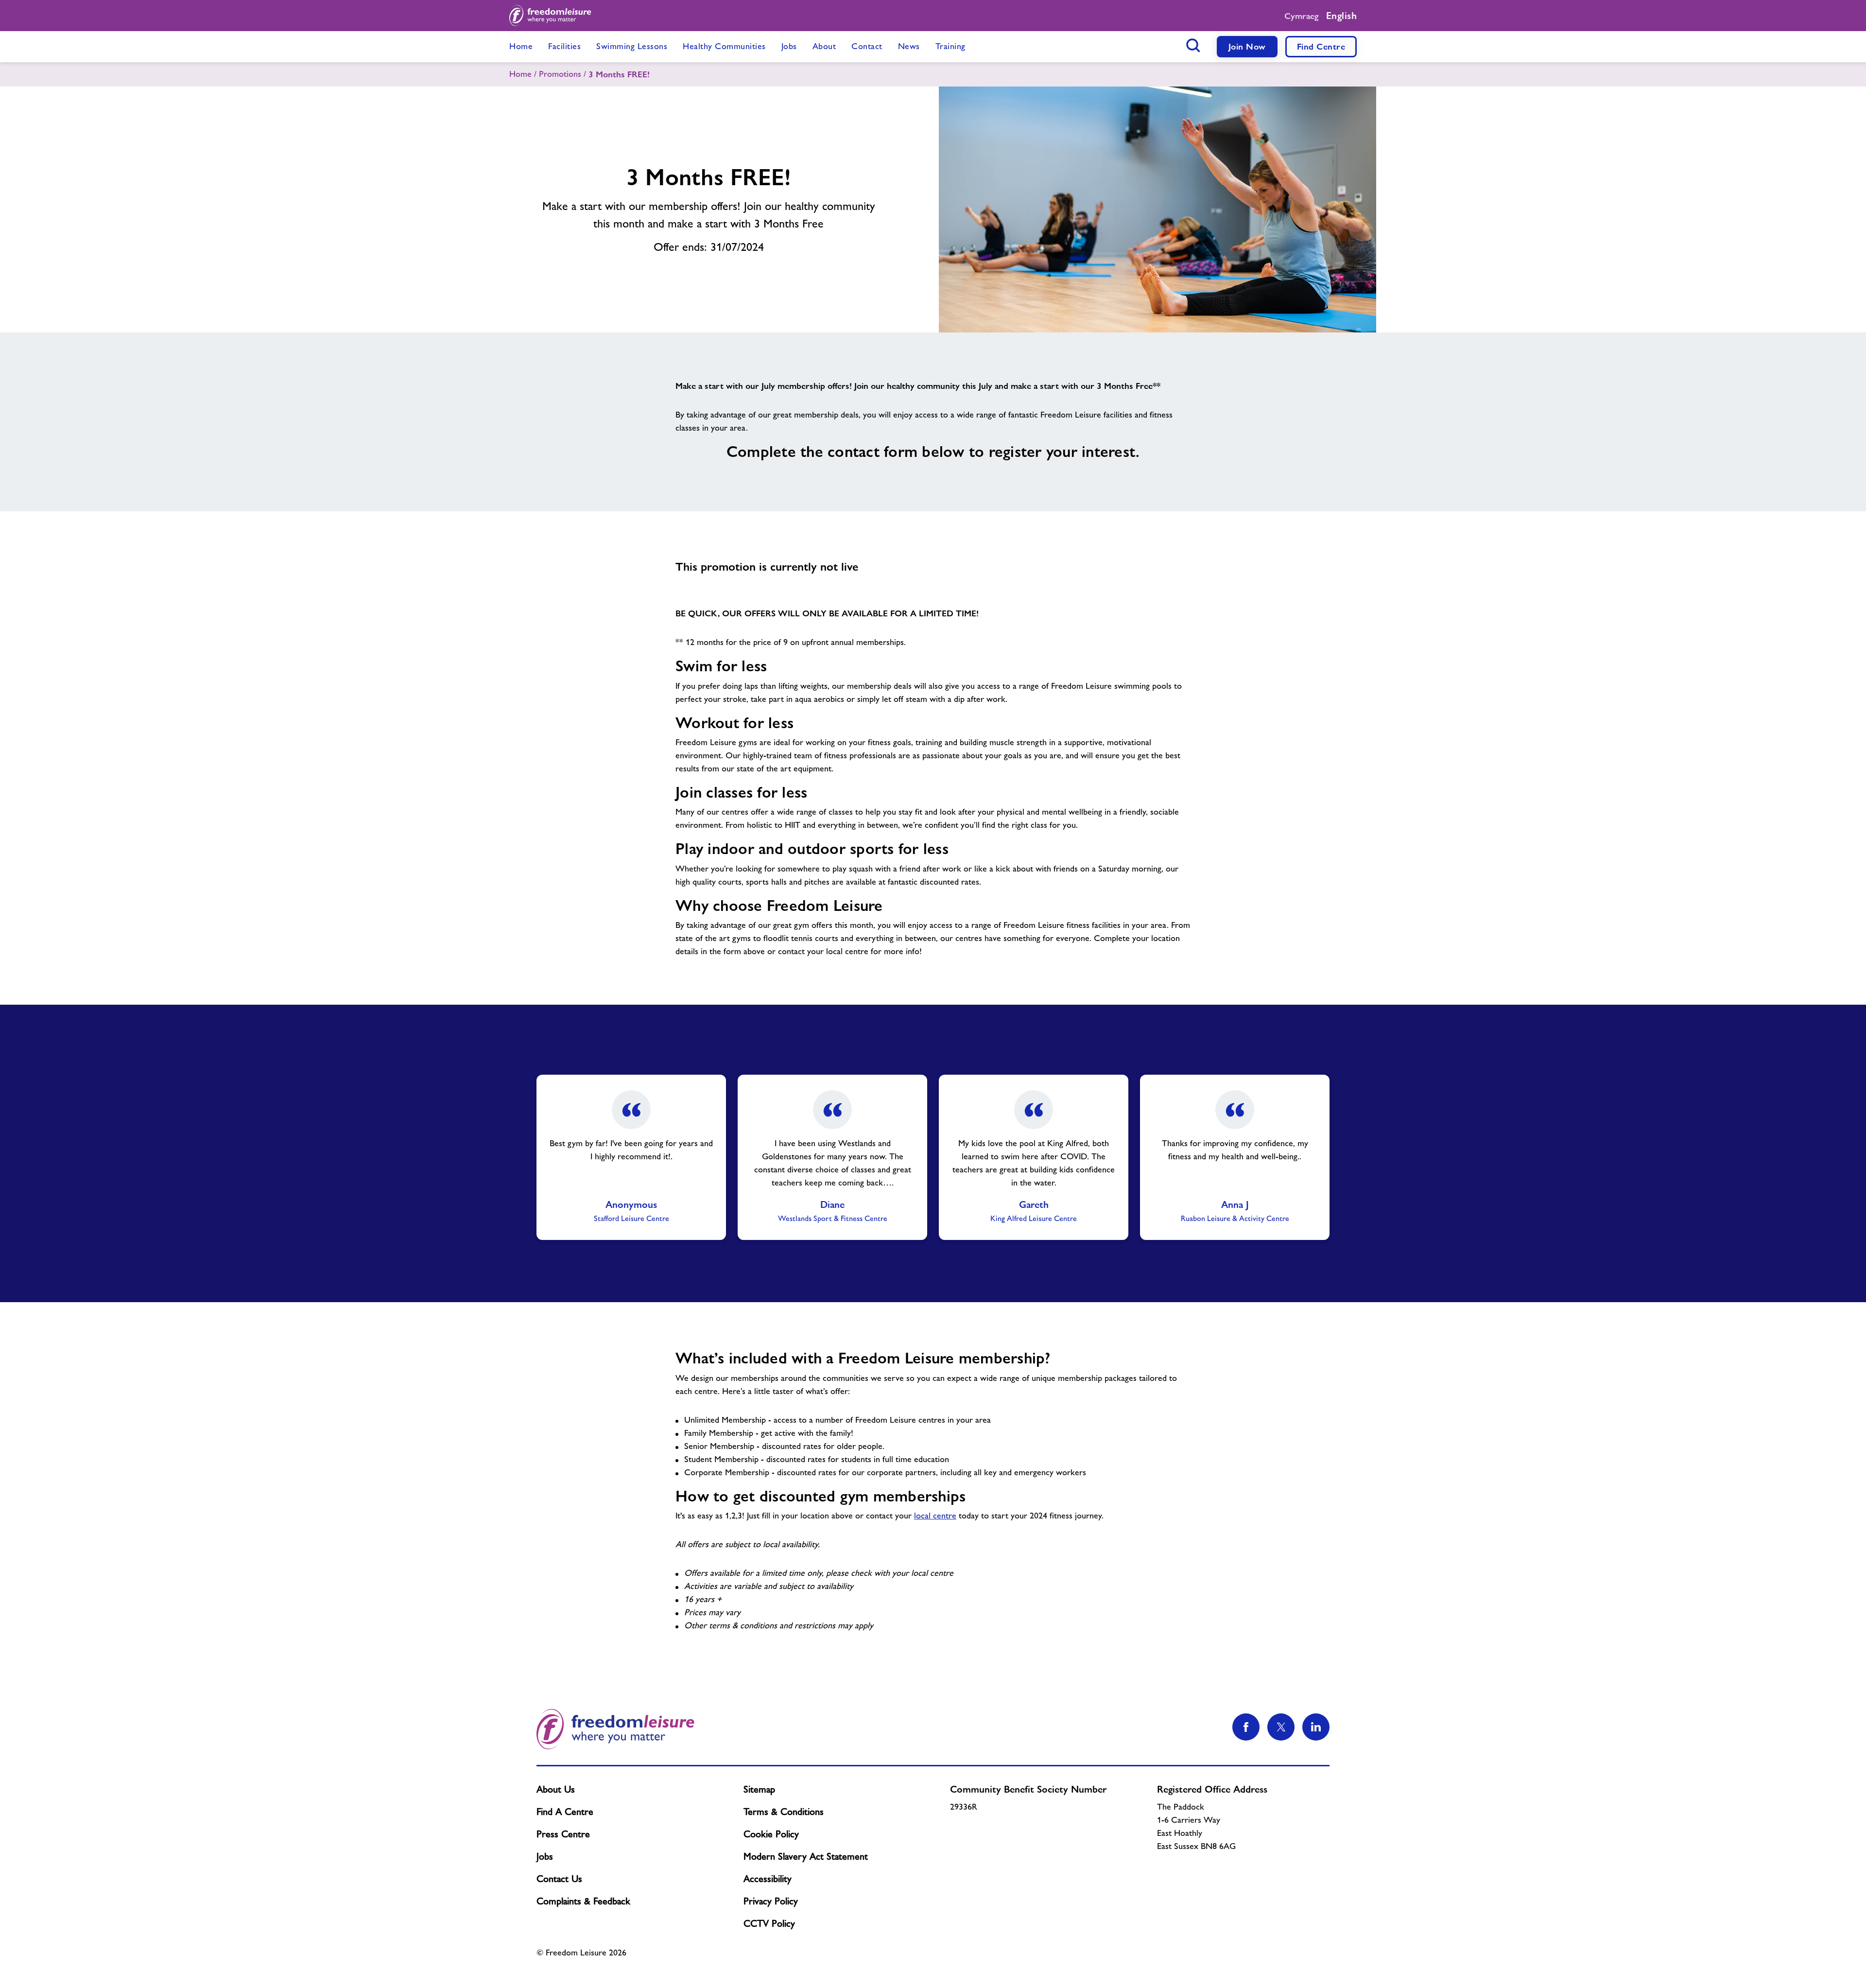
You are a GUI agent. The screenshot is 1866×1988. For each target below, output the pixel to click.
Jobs (545, 1856)
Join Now (1247, 46)
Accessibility (768, 1879)
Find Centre (1321, 46)
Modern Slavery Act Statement (806, 1856)
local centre (935, 1516)
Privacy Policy (771, 1901)
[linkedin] (1316, 1727)
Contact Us (559, 1879)
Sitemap (759, 1789)
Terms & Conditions (784, 1812)
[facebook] (1246, 1727)
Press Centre (563, 1834)
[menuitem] (521, 47)
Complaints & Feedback (583, 1901)
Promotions (560, 74)
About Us (556, 1789)
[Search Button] (1193, 45)
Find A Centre (565, 1812)
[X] (1281, 1727)
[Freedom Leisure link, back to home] (550, 16)
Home (520, 74)
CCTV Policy (769, 1923)
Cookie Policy (771, 1834)
